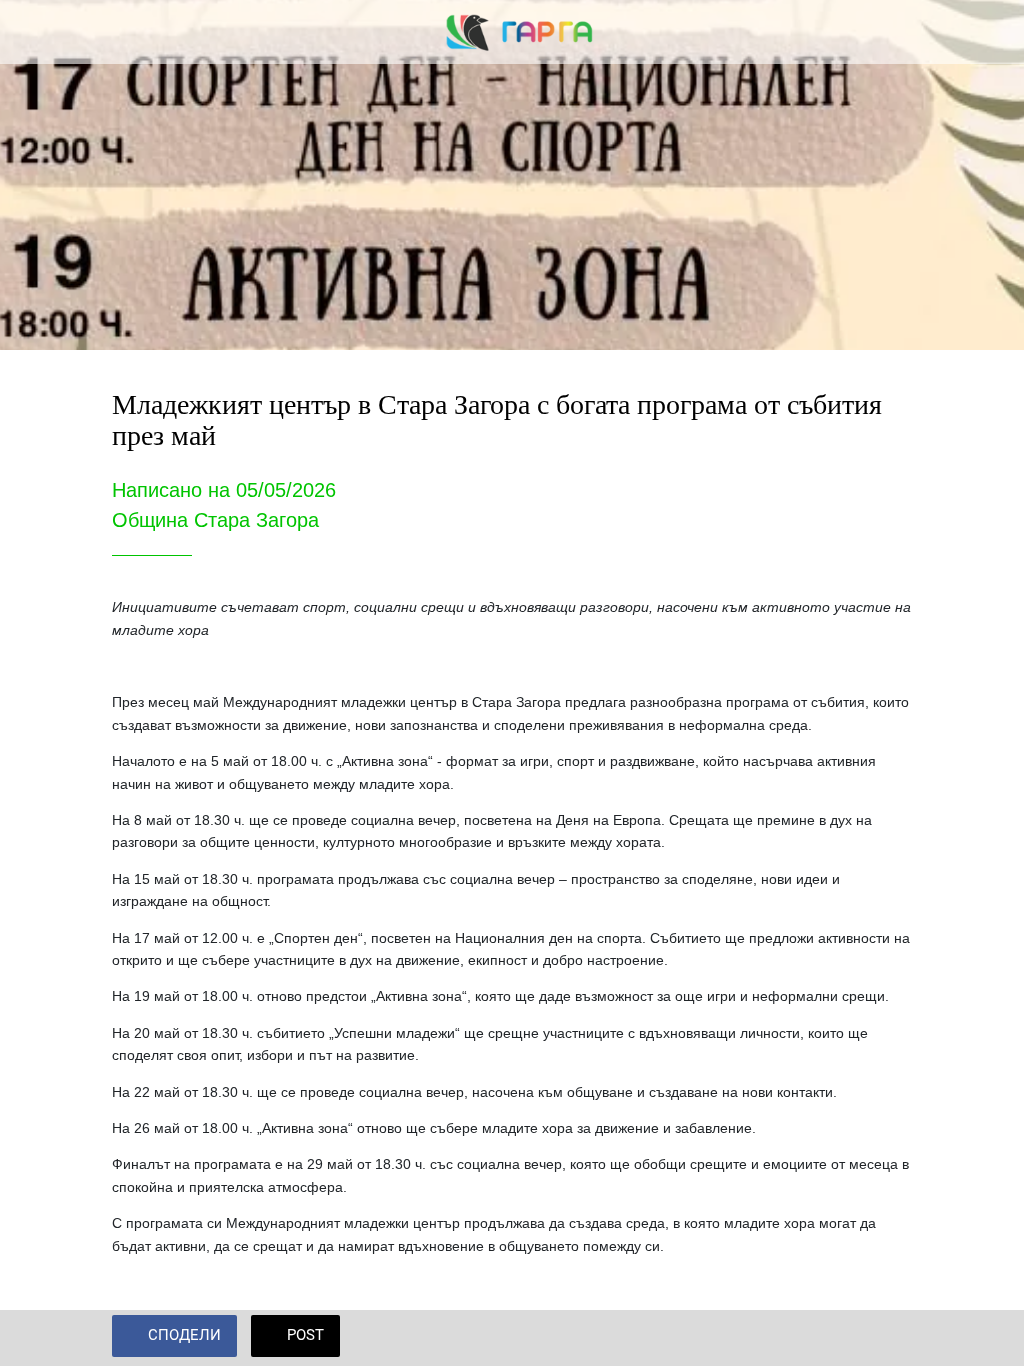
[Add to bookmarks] (888, 1338)
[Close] (32, 32)
